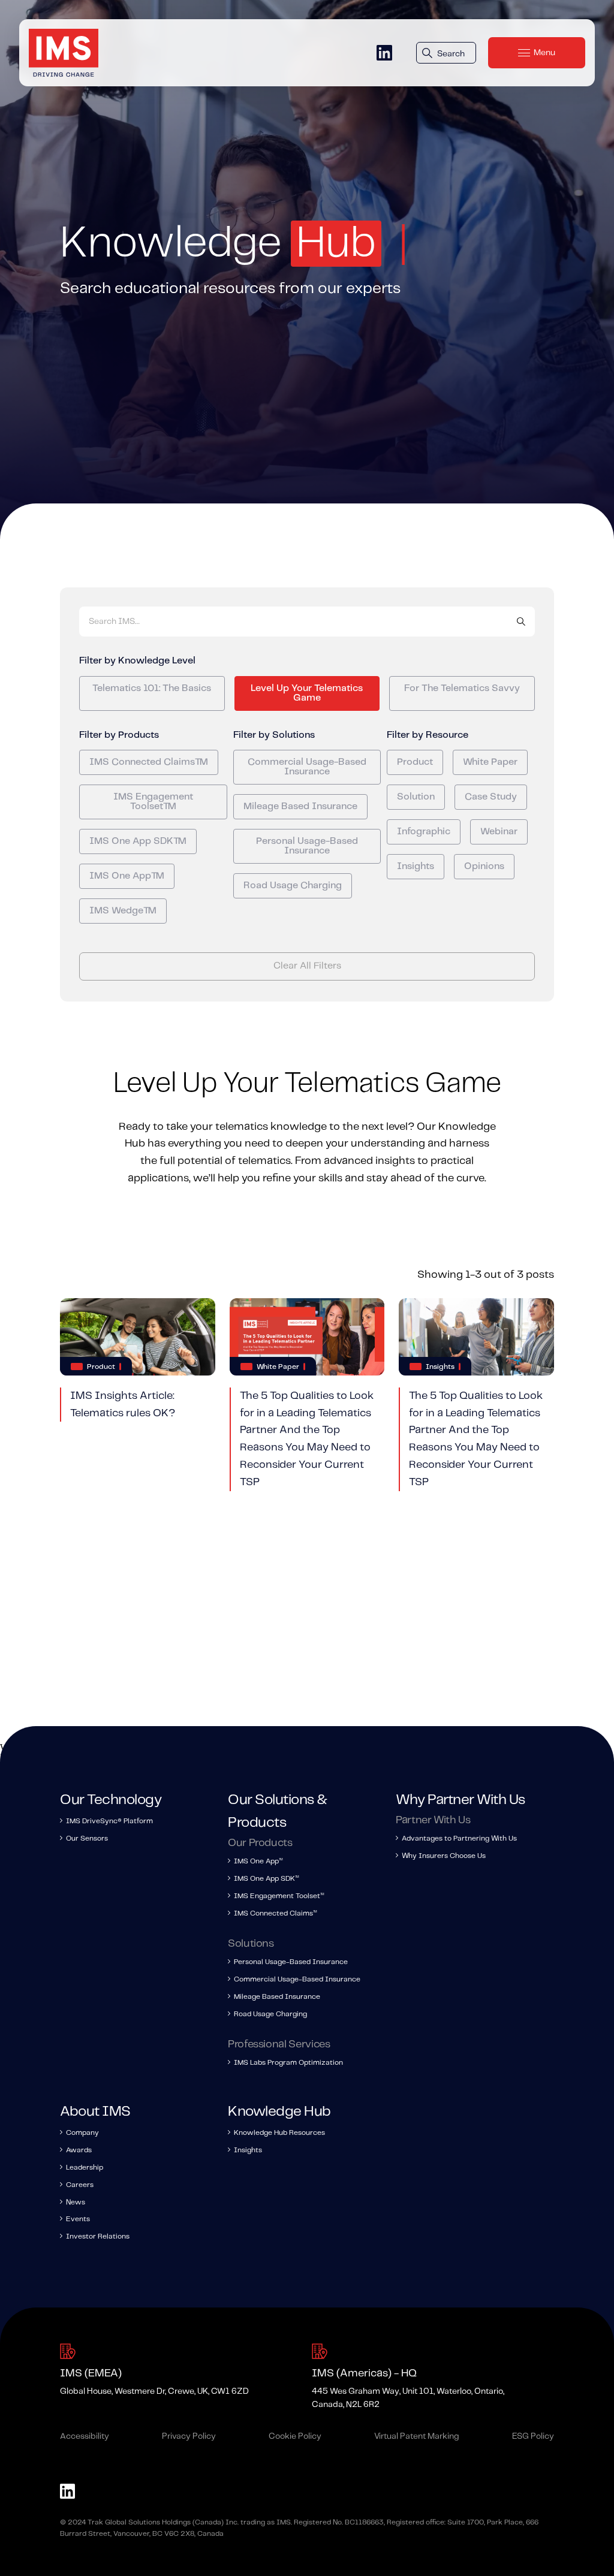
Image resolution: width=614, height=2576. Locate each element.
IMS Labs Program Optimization (288, 2063)
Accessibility (85, 2436)
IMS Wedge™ (123, 911)
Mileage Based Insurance (300, 806)
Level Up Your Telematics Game (307, 693)
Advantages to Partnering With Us (459, 1839)
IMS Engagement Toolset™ (153, 802)
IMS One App (258, 1861)
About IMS (95, 2112)
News (76, 2202)
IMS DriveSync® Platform (109, 1821)
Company (82, 2133)
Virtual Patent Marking (417, 2436)
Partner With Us (433, 1820)
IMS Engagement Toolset (279, 1896)
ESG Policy (533, 2436)
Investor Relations (98, 2236)
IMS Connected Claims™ (149, 762)
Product (415, 762)
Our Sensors (87, 1839)
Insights (416, 866)
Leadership (85, 2168)
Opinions (484, 866)
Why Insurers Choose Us (444, 1856)
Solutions (251, 1944)
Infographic (424, 832)
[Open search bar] (446, 53)
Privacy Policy (189, 2436)
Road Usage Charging (293, 886)
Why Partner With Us (460, 1800)
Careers (80, 2185)
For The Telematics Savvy (462, 688)
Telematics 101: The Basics (152, 688)
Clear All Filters (307, 966)
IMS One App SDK (266, 1879)
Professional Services (279, 2044)
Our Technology (111, 1800)
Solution (416, 797)
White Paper (490, 762)
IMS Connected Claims (275, 1913)
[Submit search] (521, 622)
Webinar (499, 832)
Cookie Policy (295, 2436)
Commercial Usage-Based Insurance (307, 767)
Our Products (260, 1843)
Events (78, 2219)
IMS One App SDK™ (138, 841)
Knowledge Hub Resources (279, 2133)
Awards (79, 2150)
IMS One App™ (127, 876)
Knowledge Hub (279, 2112)
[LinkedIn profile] (384, 53)
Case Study (491, 797)
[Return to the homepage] (64, 53)
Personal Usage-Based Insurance (307, 846)
